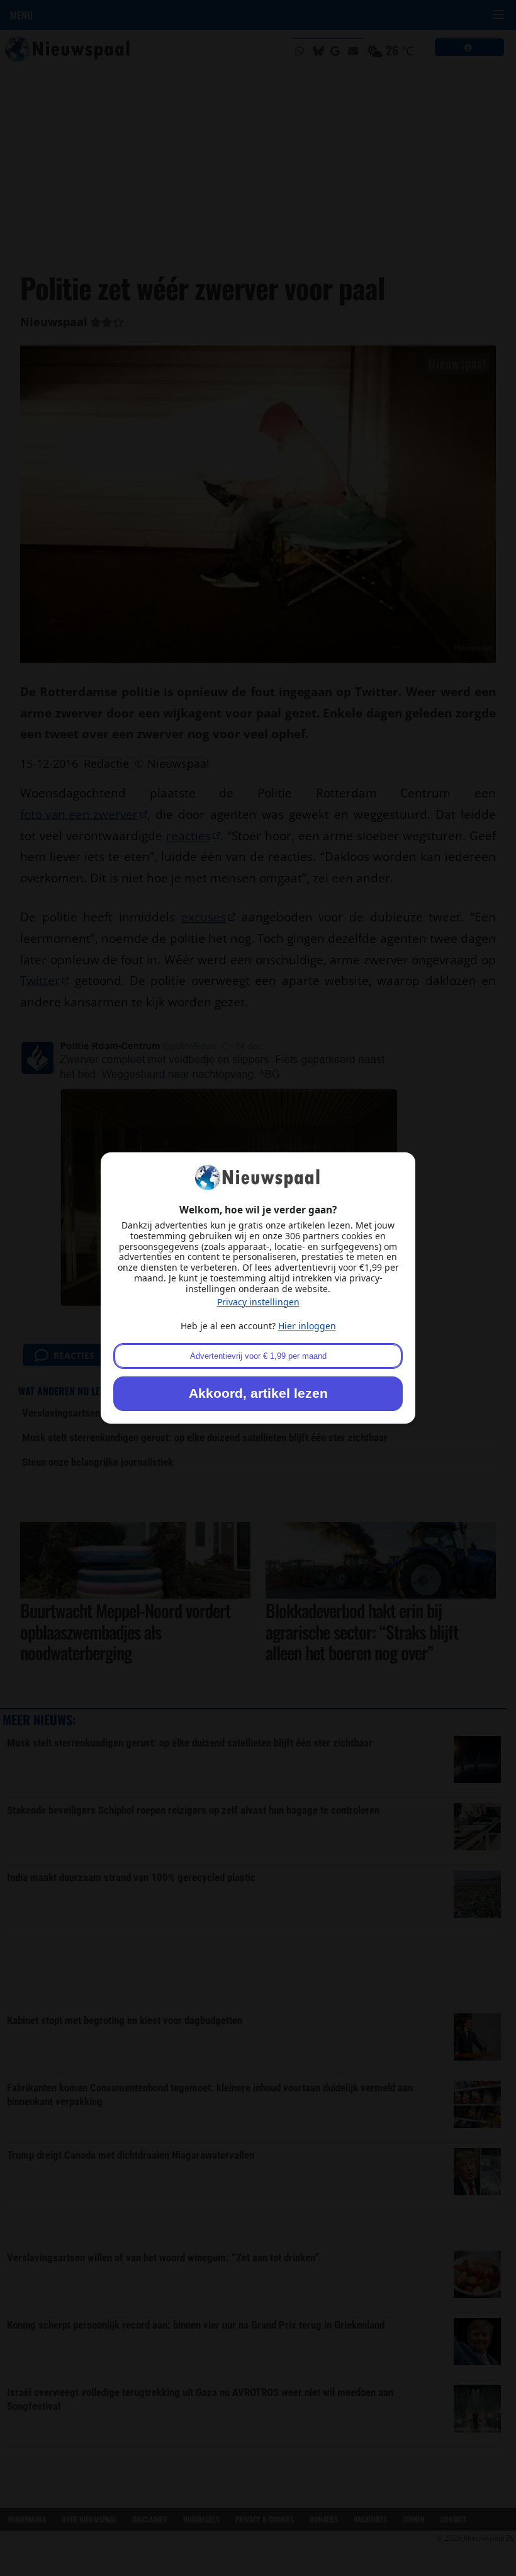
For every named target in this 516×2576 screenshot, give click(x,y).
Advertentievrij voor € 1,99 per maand (258, 1356)
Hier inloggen (307, 1326)
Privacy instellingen (258, 1302)
